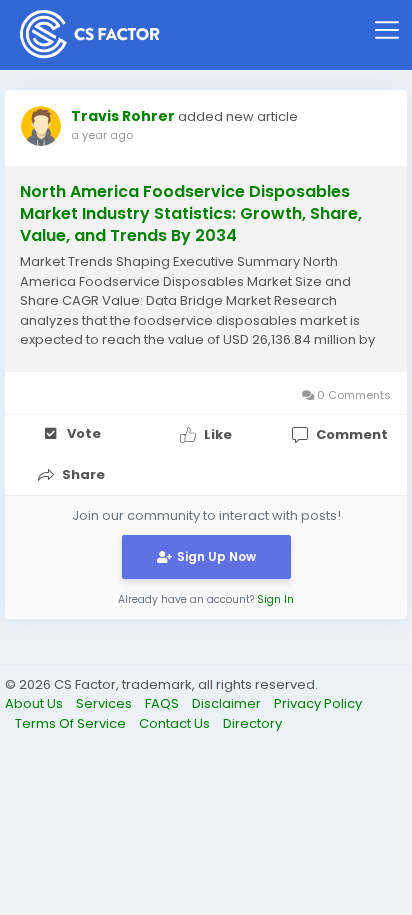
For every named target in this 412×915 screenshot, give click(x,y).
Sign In (275, 599)
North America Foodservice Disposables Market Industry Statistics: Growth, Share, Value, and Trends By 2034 (191, 214)
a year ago (102, 135)
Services (105, 703)
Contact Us (176, 723)
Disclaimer (228, 703)
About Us (35, 703)
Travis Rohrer (123, 116)
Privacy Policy (318, 703)
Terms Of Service (72, 723)
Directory (252, 723)
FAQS (163, 703)
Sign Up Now (216, 556)
